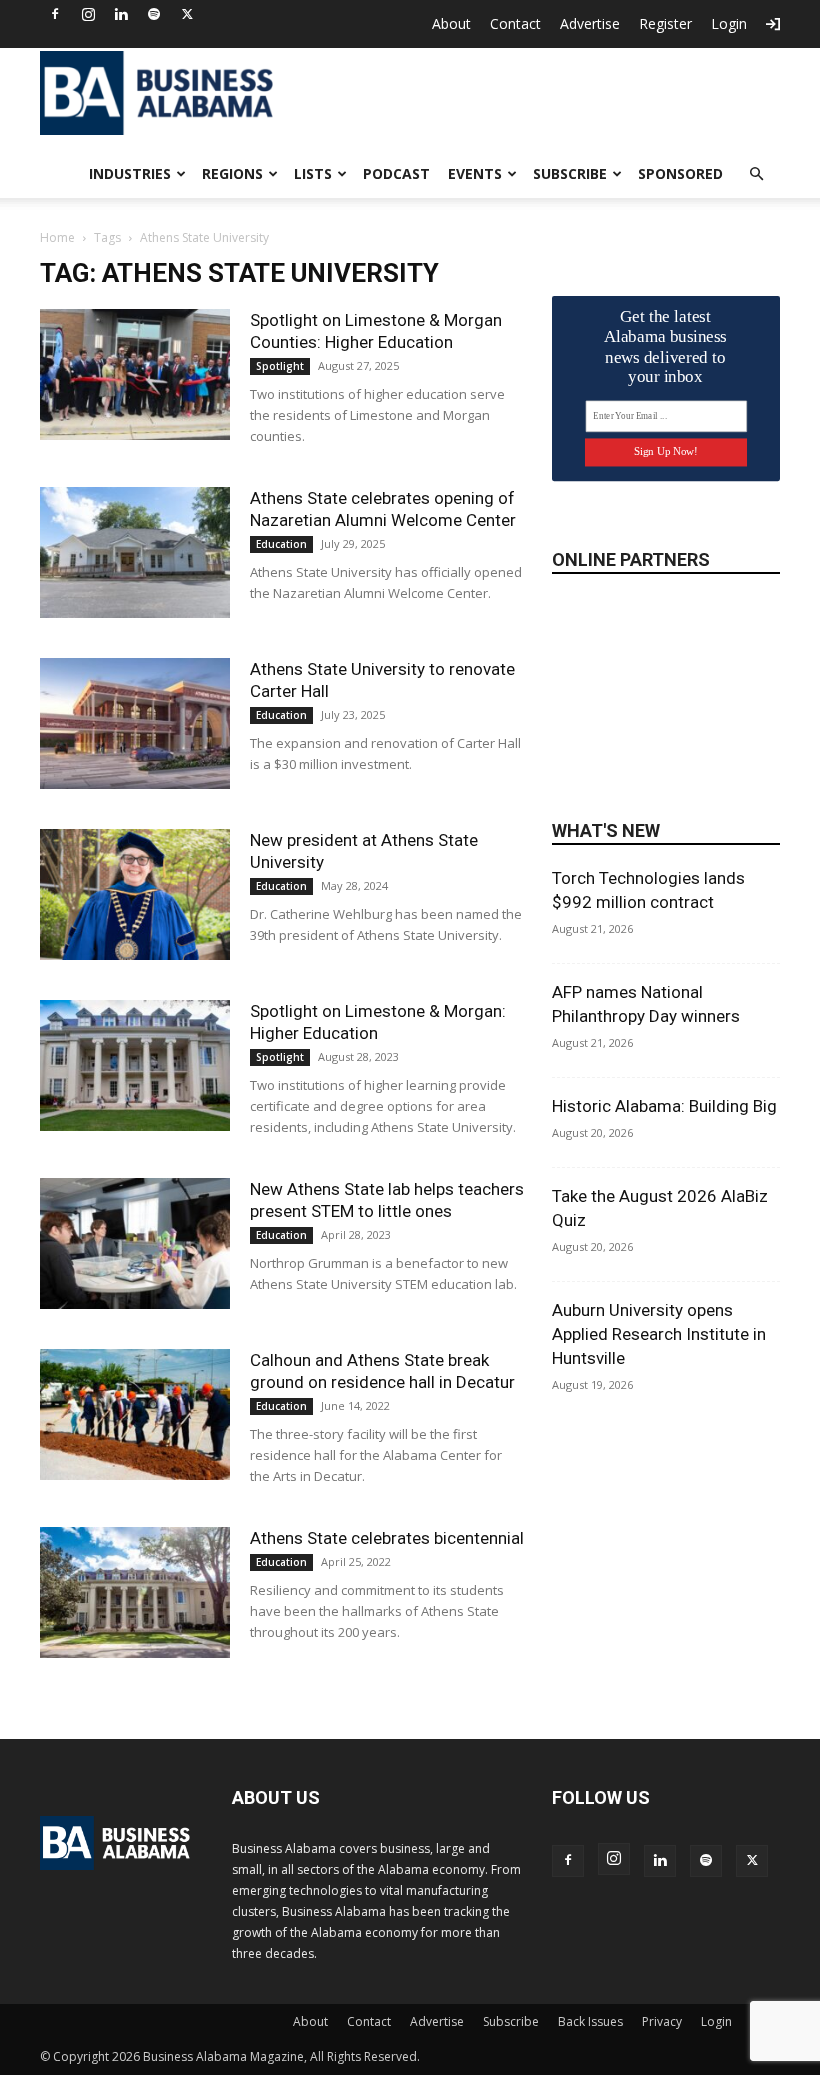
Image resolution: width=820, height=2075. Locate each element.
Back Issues (590, 2021)
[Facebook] (55, 14)
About (451, 23)
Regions (232, 173)
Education (281, 544)
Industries (130, 173)
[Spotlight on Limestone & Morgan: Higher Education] (135, 1065)
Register (665, 23)
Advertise (590, 23)
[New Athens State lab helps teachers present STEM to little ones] (135, 1243)
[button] (756, 174)
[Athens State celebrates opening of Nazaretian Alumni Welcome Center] (135, 552)
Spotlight (280, 366)
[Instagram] (88, 14)
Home (57, 237)
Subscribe (570, 173)
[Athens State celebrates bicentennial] (135, 1592)
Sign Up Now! (665, 451)
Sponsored (680, 173)
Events (475, 173)
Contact (515, 23)
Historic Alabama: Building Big (664, 1106)
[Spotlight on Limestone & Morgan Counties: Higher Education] (135, 374)
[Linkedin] (121, 14)
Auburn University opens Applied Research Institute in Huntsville (659, 1334)
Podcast (396, 173)
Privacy (662, 2021)
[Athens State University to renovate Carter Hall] (135, 723)
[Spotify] (154, 14)
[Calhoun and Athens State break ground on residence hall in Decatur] (135, 1414)
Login (729, 23)
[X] (187, 14)
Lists (313, 173)
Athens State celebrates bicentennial (387, 1538)
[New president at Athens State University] (135, 894)
